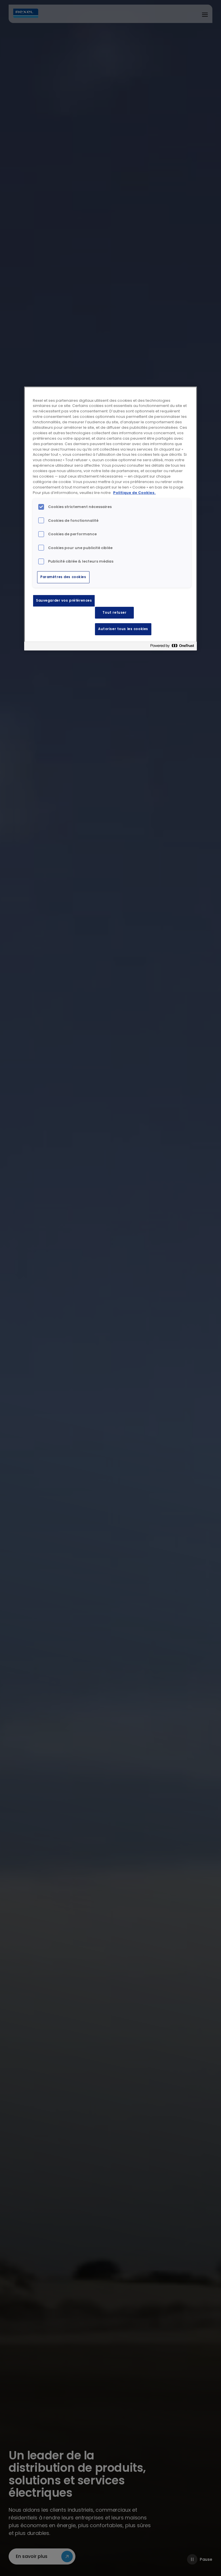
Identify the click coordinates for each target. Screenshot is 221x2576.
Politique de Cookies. (134, 493)
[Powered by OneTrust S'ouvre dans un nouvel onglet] (172, 647)
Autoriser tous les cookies (123, 629)
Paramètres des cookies (63, 577)
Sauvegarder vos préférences (64, 600)
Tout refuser (115, 613)
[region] (110, 519)
